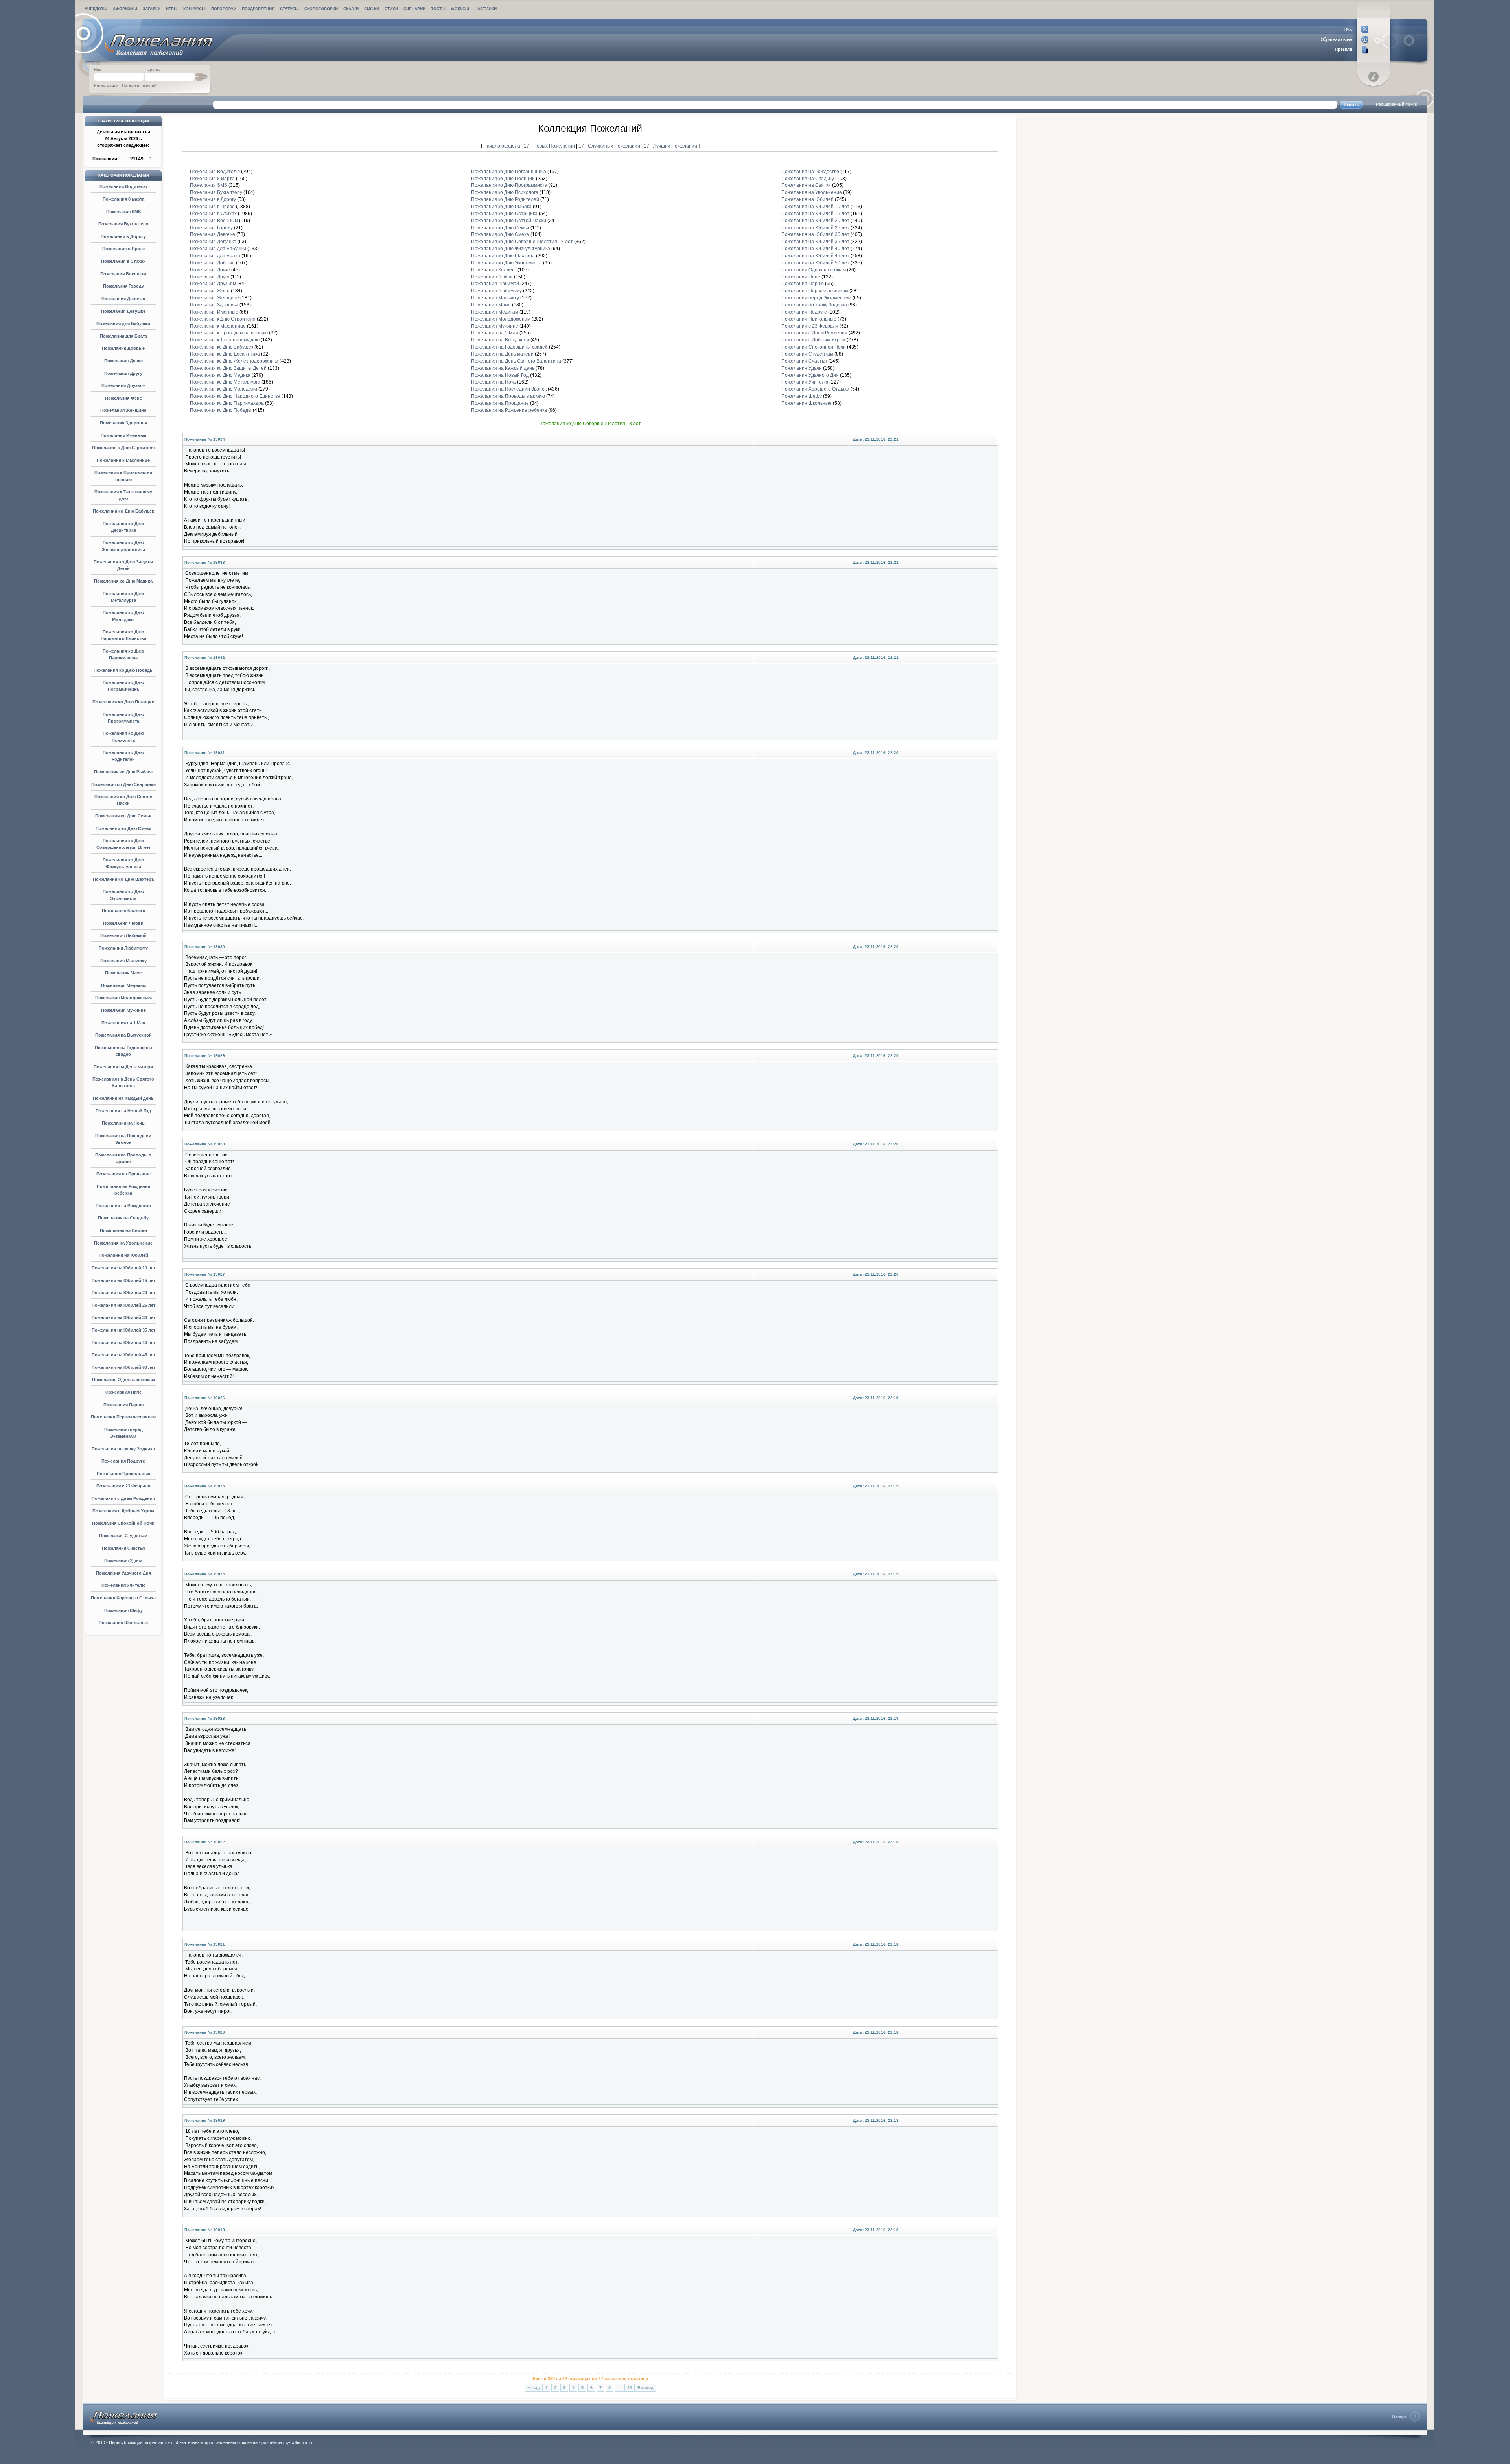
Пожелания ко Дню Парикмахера (227, 403)
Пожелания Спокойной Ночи (123, 1523)
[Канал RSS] (1345, 30)
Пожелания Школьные (123, 1623)
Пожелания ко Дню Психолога (505, 192)
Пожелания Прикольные (123, 1474)
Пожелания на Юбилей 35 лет (123, 1330)
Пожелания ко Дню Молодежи (224, 389)
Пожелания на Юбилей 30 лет (123, 1317)
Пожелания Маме (123, 973)
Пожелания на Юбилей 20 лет (123, 1293)
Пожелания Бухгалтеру (123, 224)
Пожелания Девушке (123, 311)
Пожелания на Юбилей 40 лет (123, 1343)
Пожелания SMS (123, 212)
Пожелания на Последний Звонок (509, 389)
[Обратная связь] (1345, 40)
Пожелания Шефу (123, 1610)
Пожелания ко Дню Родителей (505, 199)
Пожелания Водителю (123, 186)
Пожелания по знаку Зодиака (123, 1449)
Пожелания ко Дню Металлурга (225, 382)
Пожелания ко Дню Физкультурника (511, 249)
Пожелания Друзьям (123, 385)
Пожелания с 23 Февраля (123, 1486)
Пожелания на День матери (123, 1067)
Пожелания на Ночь (123, 1123)
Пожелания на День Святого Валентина (516, 361)
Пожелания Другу (123, 373)
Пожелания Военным (123, 274)
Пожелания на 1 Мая (123, 1023)
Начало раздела (502, 146)
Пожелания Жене (123, 398)
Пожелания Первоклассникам (123, 1417)
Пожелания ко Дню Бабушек (123, 511)
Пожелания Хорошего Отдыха (123, 1598)
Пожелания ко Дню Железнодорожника (234, 361)
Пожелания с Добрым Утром (123, 1511)
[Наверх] (1406, 2416)
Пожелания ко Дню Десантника (225, 354)
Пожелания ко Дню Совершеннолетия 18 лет (522, 242)
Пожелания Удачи (123, 1560)
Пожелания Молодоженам (123, 998)
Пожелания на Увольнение (123, 1243)
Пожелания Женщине (123, 410)
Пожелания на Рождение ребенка (509, 410)
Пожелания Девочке (123, 299)
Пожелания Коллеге (123, 911)
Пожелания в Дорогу (123, 236)
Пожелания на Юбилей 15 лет (123, 1280)
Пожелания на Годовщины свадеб (509, 347)
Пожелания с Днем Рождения (123, 1498)
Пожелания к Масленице (123, 460)
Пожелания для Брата (123, 336)
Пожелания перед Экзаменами (816, 298)
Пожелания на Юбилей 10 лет (123, 1268)
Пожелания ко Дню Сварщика (123, 784)
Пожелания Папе (123, 1392)
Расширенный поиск (1396, 104)
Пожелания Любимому (123, 948)
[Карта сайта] (1345, 50)
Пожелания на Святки (123, 1230)
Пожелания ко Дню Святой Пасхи (509, 221)
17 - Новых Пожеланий (550, 146)
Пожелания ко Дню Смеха (123, 828)
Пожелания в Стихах (123, 261)
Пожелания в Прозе (123, 249)
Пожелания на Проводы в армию (508, 396)
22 (630, 2388)
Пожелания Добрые (123, 348)
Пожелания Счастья (123, 1548)
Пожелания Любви (123, 923)
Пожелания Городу (123, 286)
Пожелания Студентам (123, 1536)
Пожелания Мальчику (123, 961)
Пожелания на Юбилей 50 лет (123, 1367)
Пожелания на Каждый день (123, 1098)
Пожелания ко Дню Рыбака (123, 772)
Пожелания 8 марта (123, 199)
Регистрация (106, 85)
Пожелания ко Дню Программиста (509, 185)
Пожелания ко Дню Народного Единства (235, 396)
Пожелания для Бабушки (123, 323)
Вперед (645, 2388)
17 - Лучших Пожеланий (670, 146)
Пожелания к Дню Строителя (123, 448)
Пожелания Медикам (123, 985)
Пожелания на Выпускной (123, 1035)
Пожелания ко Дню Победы (123, 670)
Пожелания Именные (123, 435)
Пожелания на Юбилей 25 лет (123, 1305)
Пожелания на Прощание (123, 1174)
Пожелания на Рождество (123, 1206)
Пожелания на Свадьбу (123, 1218)
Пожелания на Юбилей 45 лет (123, 1355)
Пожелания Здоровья (123, 423)
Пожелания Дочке (123, 361)
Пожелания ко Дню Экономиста (506, 263)
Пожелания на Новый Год (123, 1111)
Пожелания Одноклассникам (123, 1380)
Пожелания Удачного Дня (123, 1573)
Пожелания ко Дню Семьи (123, 816)
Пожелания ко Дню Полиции (123, 702)
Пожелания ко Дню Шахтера (123, 879)
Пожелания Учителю (123, 1585)
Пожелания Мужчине (123, 1010)
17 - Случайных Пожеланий (610, 146)
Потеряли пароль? (140, 85)
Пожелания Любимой (123, 935)
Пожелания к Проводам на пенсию (229, 333)
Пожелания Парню (123, 1405)
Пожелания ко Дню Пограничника (509, 172)
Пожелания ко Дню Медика (123, 581)
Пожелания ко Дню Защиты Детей (228, 368)
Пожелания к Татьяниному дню (225, 340)
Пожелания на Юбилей (123, 1255)
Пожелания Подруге (123, 1461)
